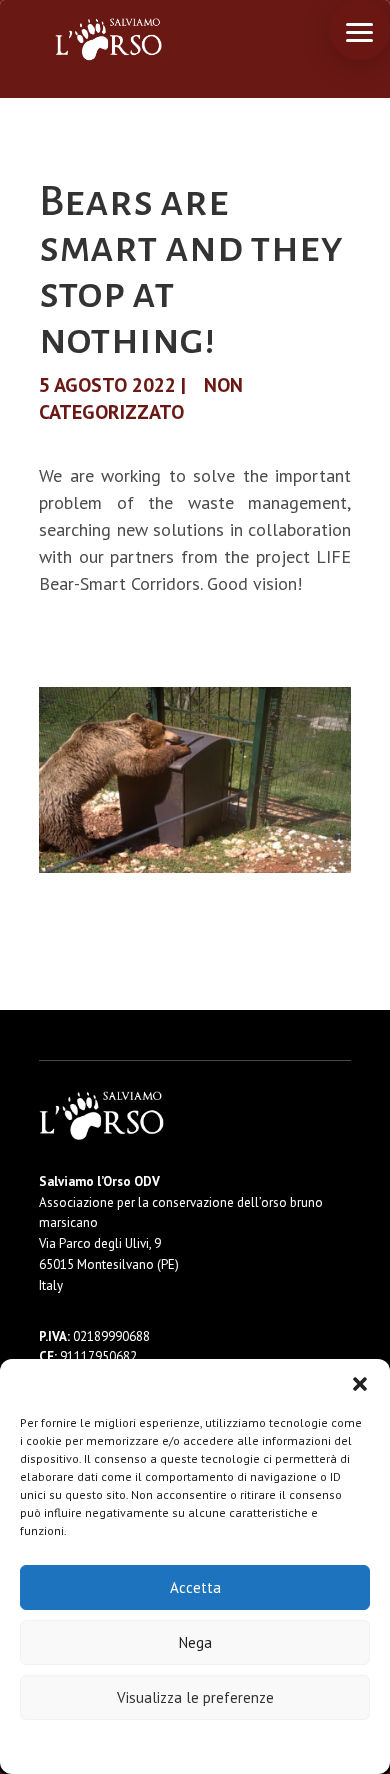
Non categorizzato (141, 398)
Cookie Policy (134, 1745)
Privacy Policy (244, 1745)
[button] (360, 1384)
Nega (195, 1642)
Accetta (195, 1587)
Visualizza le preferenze (195, 1697)
